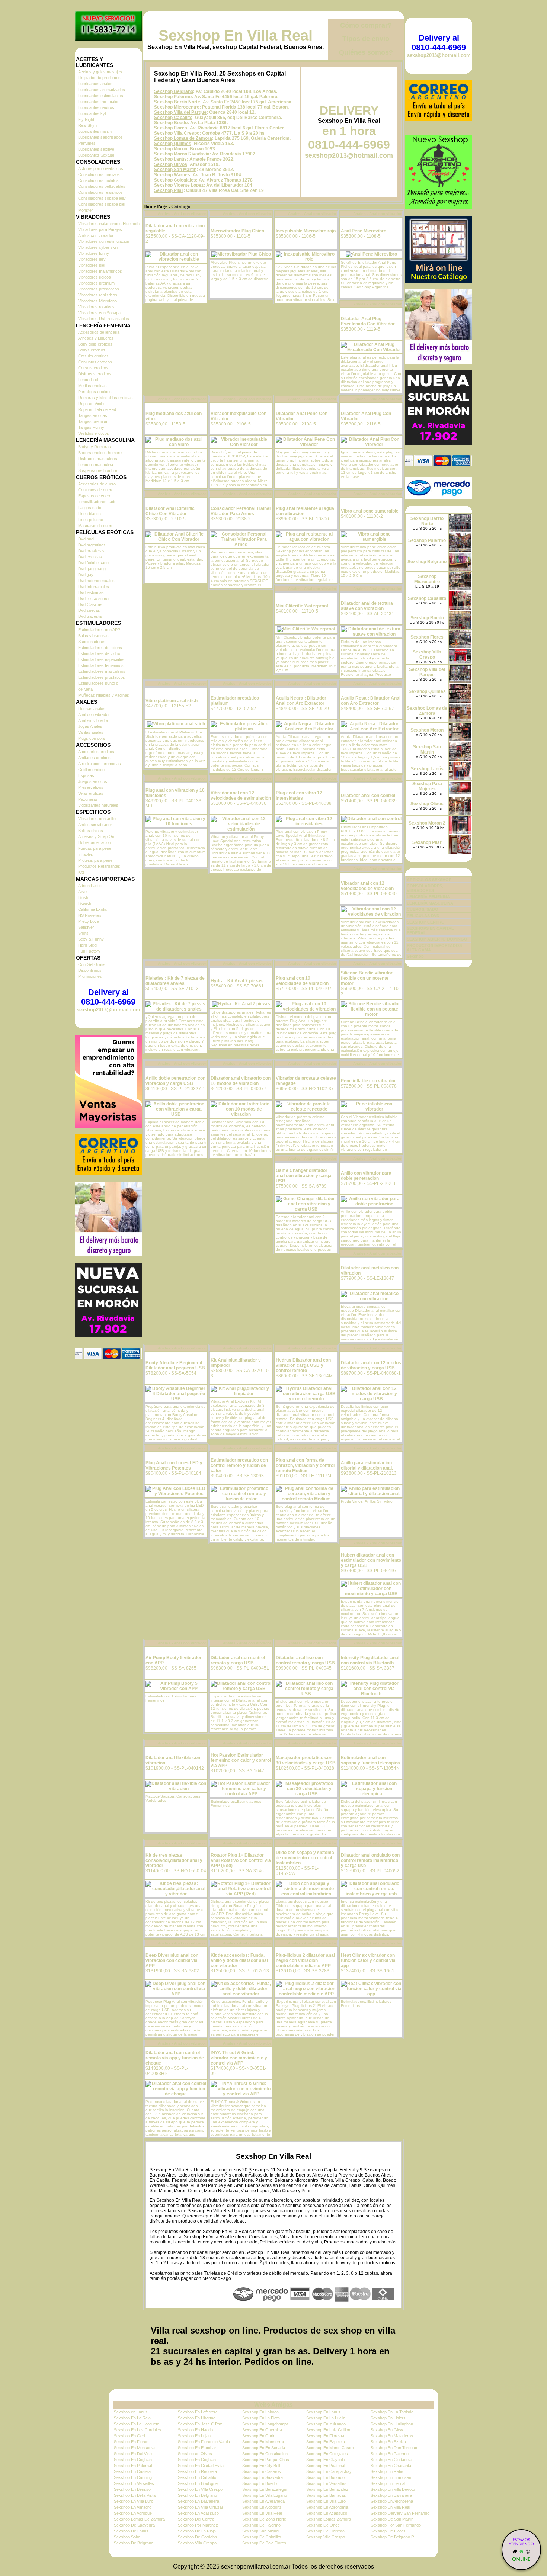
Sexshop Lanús (170, 159)
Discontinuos (90, 970)
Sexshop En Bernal (388, 2483)
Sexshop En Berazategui (265, 2489)
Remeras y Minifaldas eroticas (105, 398)
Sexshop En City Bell (261, 2466)
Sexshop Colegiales (175, 180)
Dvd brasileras (91, 551)
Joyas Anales (90, 726)
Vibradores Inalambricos (100, 271)
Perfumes (87, 143)
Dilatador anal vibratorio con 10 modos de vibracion (241, 1081)
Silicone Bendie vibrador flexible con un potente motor (367, 978)
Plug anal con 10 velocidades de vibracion (302, 981)
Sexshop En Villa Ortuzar (201, 2507)
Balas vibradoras (93, 636)
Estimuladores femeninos (101, 665)
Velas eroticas (91, 793)
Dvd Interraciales (94, 587)
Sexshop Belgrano (174, 91)
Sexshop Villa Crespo (177, 133)
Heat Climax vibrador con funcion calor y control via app (368, 1960)
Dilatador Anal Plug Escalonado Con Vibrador (368, 321)
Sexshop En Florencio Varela (204, 2442)
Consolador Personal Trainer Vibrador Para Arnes (241, 511)
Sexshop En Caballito (197, 2477)
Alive (82, 892)
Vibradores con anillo (97, 819)
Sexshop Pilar (169, 190)
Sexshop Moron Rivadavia (182, 154)
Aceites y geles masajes (100, 72)
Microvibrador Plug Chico (237, 231)
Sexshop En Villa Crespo (200, 2489)
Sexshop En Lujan (194, 2436)
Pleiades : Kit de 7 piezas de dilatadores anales (175, 981)
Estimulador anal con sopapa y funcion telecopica (370, 1760)
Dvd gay (86, 575)
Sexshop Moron (171, 149)
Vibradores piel (92, 265)
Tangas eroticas (93, 415)
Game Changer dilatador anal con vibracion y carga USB (304, 1176)
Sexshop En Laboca (260, 2412)
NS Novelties (90, 915)
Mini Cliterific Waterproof (302, 606)
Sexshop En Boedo (260, 2483)
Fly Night (86, 119)
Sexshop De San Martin (392, 2519)
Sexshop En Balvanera (391, 2495)
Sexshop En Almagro (133, 2507)
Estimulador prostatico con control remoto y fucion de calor (239, 1465)
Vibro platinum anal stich (172, 701)
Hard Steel (88, 945)
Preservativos (91, 787)
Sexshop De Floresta (325, 2531)
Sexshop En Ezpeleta (326, 2442)
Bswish (85, 903)
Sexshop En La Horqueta (137, 2424)
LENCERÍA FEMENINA (428, 897)
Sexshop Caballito (173, 118)
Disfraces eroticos (95, 374)
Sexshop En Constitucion (265, 2454)
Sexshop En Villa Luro (134, 2501)
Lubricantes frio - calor (98, 102)
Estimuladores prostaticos (102, 677)
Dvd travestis (90, 616)
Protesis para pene (95, 860)
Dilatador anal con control (368, 796)
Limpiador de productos (99, 78)
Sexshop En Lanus (323, 2412)
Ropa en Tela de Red (97, 409)
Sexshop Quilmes (173, 144)
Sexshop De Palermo (261, 2525)
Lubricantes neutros (96, 107)
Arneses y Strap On (96, 836)
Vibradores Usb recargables (104, 319)
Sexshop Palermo (173, 97)
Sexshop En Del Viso (133, 2454)
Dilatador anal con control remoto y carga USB (238, 1660)
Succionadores (92, 642)
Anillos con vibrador (96, 235)
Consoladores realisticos (100, 192)
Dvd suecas (89, 610)
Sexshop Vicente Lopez (179, 185)
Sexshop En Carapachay (329, 2471)
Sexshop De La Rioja (197, 2531)
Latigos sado (90, 508)
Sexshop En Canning (133, 2477)
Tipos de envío (366, 39)
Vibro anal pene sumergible (370, 511)
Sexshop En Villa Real (236, 35)
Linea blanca (89, 514)
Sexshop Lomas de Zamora (183, 138)
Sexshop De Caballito (262, 2537)
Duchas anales (92, 709)
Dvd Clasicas (90, 604)
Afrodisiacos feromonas (100, 764)
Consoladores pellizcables (102, 186)
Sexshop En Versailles (134, 2483)
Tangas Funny (91, 427)
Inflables (86, 854)
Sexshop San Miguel (261, 2531)
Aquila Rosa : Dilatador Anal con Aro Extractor (371, 701)
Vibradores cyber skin (98, 247)
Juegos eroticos (93, 781)
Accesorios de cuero (97, 484)
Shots (83, 933)
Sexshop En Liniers (388, 2418)
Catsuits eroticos (93, 356)
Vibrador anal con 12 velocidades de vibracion (367, 886)
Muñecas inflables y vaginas (104, 695)
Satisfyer (86, 927)
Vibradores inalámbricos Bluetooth (109, 224)
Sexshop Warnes (172, 175)
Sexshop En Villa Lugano (265, 2495)
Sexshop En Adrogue (133, 2513)
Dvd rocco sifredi (94, 598)
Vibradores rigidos (95, 277)
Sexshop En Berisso (132, 2489)
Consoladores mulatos (98, 180)
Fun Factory (89, 951)
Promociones (90, 976)
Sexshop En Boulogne (198, 2483)
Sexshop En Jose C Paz (200, 2424)
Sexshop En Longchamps (265, 2424)
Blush (83, 897)
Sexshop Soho (127, 2537)
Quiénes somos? (366, 52)
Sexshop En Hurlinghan (392, 2424)
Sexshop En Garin (259, 2436)
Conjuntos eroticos (95, 362)
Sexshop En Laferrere (198, 2412)
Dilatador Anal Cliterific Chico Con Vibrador (170, 511)
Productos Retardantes (99, 866)
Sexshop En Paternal (133, 2466)
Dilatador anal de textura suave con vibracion (367, 606)
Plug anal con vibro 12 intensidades (299, 796)
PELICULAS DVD (423, 916)
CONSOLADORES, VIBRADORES (425, 888)
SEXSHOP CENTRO (426, 922)
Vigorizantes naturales (98, 805)
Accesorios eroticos (96, 752)
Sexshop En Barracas (326, 2495)
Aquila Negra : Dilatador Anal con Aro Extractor (301, 701)
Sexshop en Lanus (131, 2412)
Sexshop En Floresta (325, 2436)
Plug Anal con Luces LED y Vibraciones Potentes (174, 1465)
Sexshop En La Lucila (326, 2418)
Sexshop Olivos (171, 164)
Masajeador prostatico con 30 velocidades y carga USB (306, 1760)
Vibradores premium (96, 283)
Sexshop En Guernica (262, 2430)
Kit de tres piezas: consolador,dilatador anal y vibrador (174, 1860)
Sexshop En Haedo (195, 2430)
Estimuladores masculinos (102, 671)
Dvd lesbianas (91, 592)
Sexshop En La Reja (132, 2418)
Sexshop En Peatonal (326, 2466)
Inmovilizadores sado (97, 502)
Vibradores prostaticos (99, 289)
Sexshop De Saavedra (134, 2525)
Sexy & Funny (91, 939)
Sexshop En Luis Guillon (328, 2430)
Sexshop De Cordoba (197, 2537)
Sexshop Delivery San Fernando (400, 2513)
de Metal (86, 689)
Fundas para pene (95, 848)
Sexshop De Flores (388, 2531)
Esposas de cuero (95, 496)
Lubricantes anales (95, 84)
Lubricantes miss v (95, 131)
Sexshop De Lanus (131, 2531)
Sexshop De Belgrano (134, 2543)
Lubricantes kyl (92, 113)
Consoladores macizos (99, 174)
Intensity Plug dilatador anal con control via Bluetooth (370, 1660)
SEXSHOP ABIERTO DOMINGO (437, 939)
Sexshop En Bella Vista (135, 2495)
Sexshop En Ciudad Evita (201, 2466)
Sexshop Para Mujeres (427, 786)
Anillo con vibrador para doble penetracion (366, 1176)
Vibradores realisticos (98, 295)
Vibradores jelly (92, 259)
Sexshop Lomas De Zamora (139, 2519)
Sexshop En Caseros (262, 2471)
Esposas (86, 775)
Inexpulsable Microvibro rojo (306, 231)
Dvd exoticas (90, 557)
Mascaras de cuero (96, 526)
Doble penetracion (95, 842)
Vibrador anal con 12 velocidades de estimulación (241, 796)
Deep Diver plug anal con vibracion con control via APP (172, 1960)
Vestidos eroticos (94, 433)
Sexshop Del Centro (196, 2519)
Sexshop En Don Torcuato (394, 2448)
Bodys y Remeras (95, 447)
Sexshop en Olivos (195, 2454)
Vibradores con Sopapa (99, 313)
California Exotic (93, 909)
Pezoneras (88, 799)
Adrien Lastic (90, 886)
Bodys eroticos (92, 350)
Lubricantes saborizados (100, 137)
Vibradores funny (94, 253)
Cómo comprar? (366, 25)
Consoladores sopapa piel (102, 204)
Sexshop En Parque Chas (266, 2460)
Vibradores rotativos (96, 307)
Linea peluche (91, 520)
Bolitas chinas (91, 831)
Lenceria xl (88, 380)
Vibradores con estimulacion (104, 241)
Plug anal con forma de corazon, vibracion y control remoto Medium (305, 1465)
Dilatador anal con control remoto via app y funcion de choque (175, 2058)
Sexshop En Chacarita (391, 2466)
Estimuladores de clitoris (100, 648)
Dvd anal (86, 539)
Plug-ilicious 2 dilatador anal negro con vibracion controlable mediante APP (305, 1960)
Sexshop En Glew (387, 2430)
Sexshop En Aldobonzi (262, 2507)
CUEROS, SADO (423, 909)
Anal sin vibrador (93, 720)
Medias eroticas (92, 386)
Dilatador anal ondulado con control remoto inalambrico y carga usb (370, 1860)
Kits (81, 872)
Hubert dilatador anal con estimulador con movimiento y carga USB (371, 1560)
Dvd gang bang (92, 569)
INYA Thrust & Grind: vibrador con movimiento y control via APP (239, 2058)
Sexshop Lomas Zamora (329, 2519)
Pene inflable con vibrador (368, 1081)
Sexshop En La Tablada (392, 2412)
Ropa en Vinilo (91, 404)
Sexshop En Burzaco (325, 2477)
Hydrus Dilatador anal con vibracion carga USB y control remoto (303, 1365)
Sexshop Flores (171, 128)
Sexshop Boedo (171, 123)
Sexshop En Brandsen (391, 2477)
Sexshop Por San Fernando (396, 2525)
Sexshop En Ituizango (326, 2424)
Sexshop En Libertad (197, 2418)
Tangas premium (93, 421)
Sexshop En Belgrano (197, 2495)
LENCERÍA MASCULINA (430, 903)
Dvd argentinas (92, 545)
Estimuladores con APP (99, 630)
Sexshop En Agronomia (327, 2507)
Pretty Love (89, 921)
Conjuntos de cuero (96, 490)
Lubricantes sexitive (96, 149)
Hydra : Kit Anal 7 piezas (237, 981)
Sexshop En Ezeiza (388, 2442)
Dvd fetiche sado (93, 563)
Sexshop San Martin (175, 170)
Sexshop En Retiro (388, 2471)
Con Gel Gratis (92, 964)
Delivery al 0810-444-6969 (108, 997)
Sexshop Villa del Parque (180, 112)
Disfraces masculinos (98, 459)
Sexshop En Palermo (390, 2454)
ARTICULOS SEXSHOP (429, 880)
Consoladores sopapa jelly (102, 198)
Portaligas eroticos (95, 392)
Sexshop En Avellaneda (263, 2501)
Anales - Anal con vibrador (182, 214)
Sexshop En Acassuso (198, 2513)
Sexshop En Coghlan (133, 2460)
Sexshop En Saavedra (263, 2477)
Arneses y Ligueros (96, 338)
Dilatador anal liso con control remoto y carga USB (305, 1660)
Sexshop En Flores (131, 2442)
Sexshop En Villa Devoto (393, 2489)
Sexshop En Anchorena (392, 2501)
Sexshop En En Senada (264, 2448)
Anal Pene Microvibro (364, 231)
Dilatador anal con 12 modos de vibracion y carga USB (371, 1365)
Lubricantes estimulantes (101, 96)
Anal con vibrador (94, 714)
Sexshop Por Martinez (198, 2525)
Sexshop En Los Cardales (137, 2430)
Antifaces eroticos (94, 758)
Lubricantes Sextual (96, 155)
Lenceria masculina (96, 465)
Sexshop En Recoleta (197, 2471)
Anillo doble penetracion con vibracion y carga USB (175, 1081)
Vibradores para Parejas (100, 229)
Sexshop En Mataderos (392, 2436)
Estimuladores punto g (98, 683)
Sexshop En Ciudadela (391, 2460)
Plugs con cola (91, 738)
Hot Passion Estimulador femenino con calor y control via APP (241, 1760)
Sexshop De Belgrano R (392, 2537)
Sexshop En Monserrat (263, 2442)
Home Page (155, 206)
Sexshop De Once (323, 2525)
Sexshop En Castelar (133, 2471)
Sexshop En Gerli (130, 2436)
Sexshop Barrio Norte (177, 102)
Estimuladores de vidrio (99, 653)
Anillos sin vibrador (95, 825)
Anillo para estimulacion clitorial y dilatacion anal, (367, 1465)
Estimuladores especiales (101, 659)
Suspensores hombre (98, 470)
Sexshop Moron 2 (427, 823)
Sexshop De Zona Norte (264, 2519)
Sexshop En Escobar (197, 2448)
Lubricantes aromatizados (102, 90)
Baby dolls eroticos (95, 344)
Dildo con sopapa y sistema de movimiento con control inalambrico (305, 1858)
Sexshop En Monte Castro (330, 2448)
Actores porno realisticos (101, 168)
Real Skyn (87, 125)
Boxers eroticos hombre (100, 453)
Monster (86, 210)
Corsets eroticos (93, 368)
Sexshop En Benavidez (327, 2489)
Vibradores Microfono (97, 301)
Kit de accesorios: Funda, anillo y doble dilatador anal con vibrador (239, 1960)
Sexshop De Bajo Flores (264, 2543)
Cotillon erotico (91, 770)
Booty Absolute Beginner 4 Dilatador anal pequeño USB (175, 1365)
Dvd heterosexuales (96, 581)
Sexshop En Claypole (326, 2460)
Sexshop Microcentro (177, 107)
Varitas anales (91, 732)
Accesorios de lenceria (99, 332)
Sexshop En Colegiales (327, 2454)
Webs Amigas (273, 2405)
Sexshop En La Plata (261, 2418)
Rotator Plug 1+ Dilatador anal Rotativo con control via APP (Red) (241, 1860)
